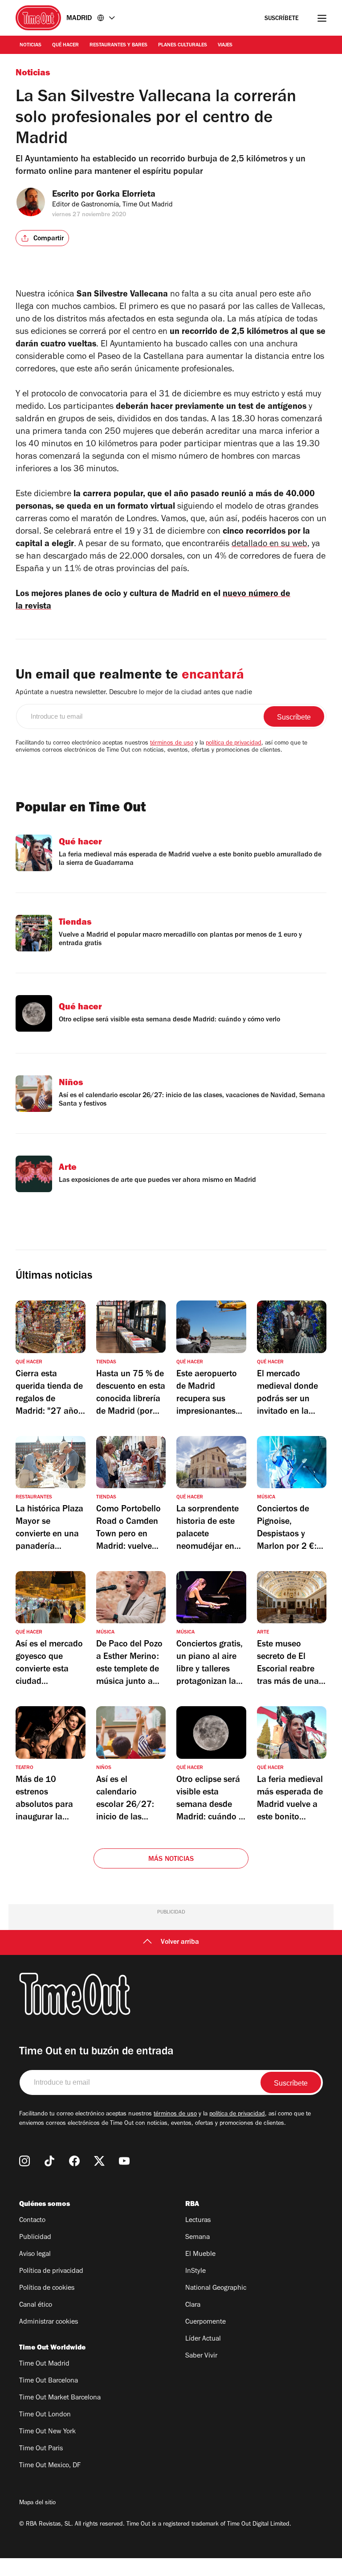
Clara (193, 2305)
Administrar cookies (49, 2322)
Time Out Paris (41, 2449)
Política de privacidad (51, 2271)
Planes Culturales (183, 45)
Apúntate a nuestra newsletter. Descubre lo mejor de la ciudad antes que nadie (134, 693)
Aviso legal (35, 2255)
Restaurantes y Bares (118, 45)
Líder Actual (203, 2339)
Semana (197, 2238)
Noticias (31, 45)
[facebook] (74, 2161)
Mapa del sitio (37, 2503)
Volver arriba (180, 1942)
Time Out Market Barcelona (60, 2398)
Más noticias (171, 1860)
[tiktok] (49, 2161)
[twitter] (99, 2161)
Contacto (32, 2221)
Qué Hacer (65, 45)
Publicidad (35, 2238)
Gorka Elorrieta (126, 195)
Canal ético (36, 2305)
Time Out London (45, 2415)
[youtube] (124, 2161)
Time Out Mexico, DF (50, 2466)
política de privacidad (234, 744)
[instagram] (24, 2161)
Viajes (225, 45)
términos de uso (172, 744)
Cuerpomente (206, 2322)
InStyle (195, 2271)
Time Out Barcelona (49, 2381)
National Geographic (216, 2288)
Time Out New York (47, 2432)
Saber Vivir (201, 2356)
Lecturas (198, 2221)
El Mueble (200, 2255)
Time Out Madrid (44, 2364)
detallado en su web (269, 545)
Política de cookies (47, 2288)
